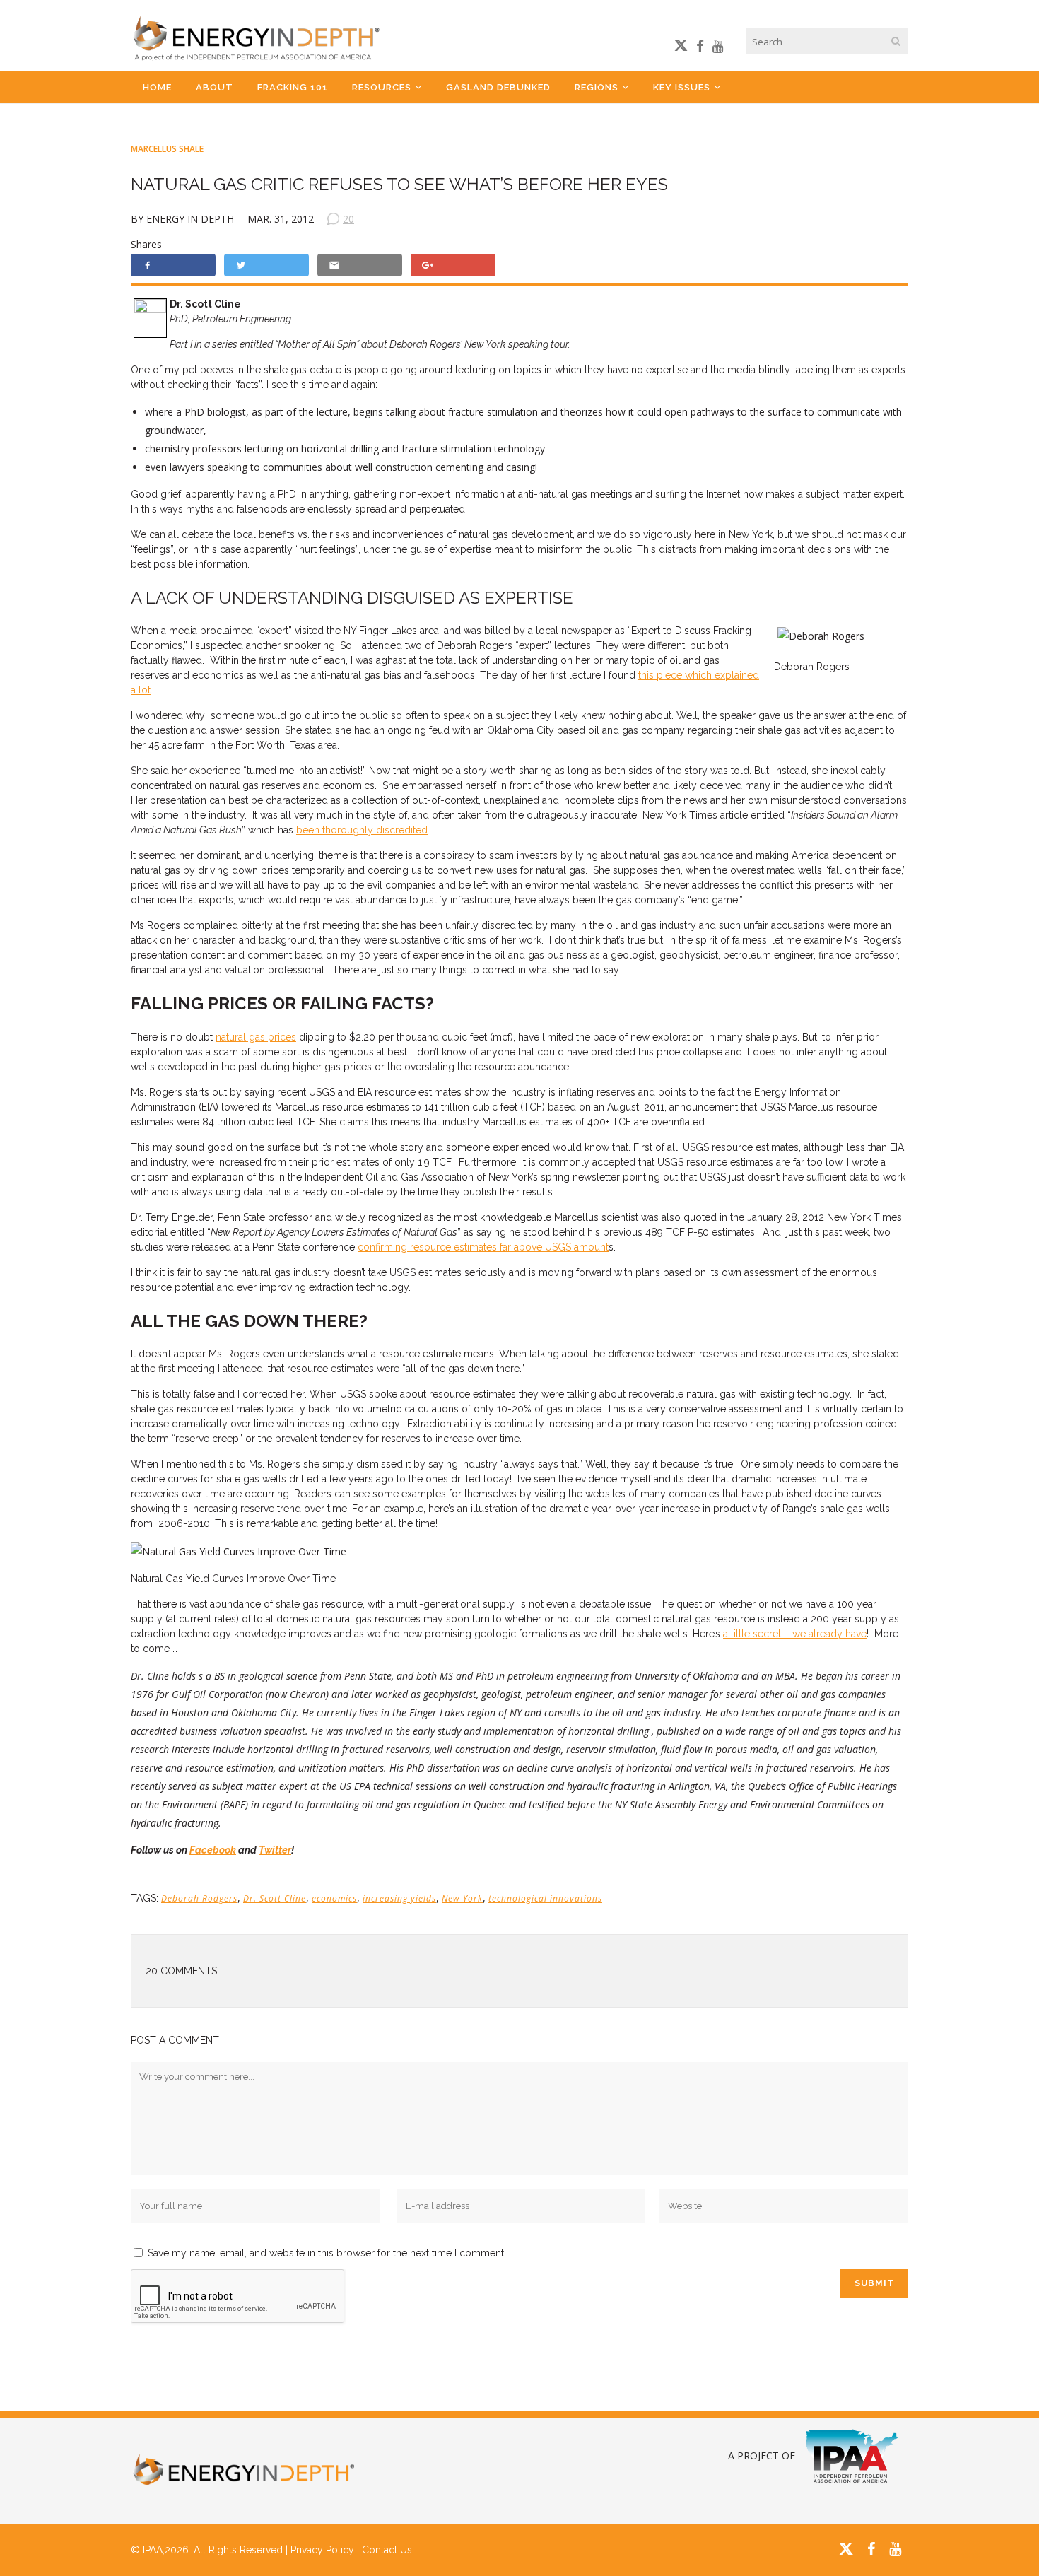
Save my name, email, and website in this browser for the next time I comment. (327, 2253)
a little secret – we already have (795, 1634)
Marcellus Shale (167, 149)
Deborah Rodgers (199, 1898)
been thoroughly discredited (362, 830)
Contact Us (387, 2550)
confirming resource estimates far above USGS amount (483, 1247)
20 (348, 219)
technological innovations (545, 1898)
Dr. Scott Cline (275, 1898)
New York (462, 1898)
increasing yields (399, 1898)
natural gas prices (256, 1037)
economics (334, 1898)
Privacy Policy (322, 2550)
